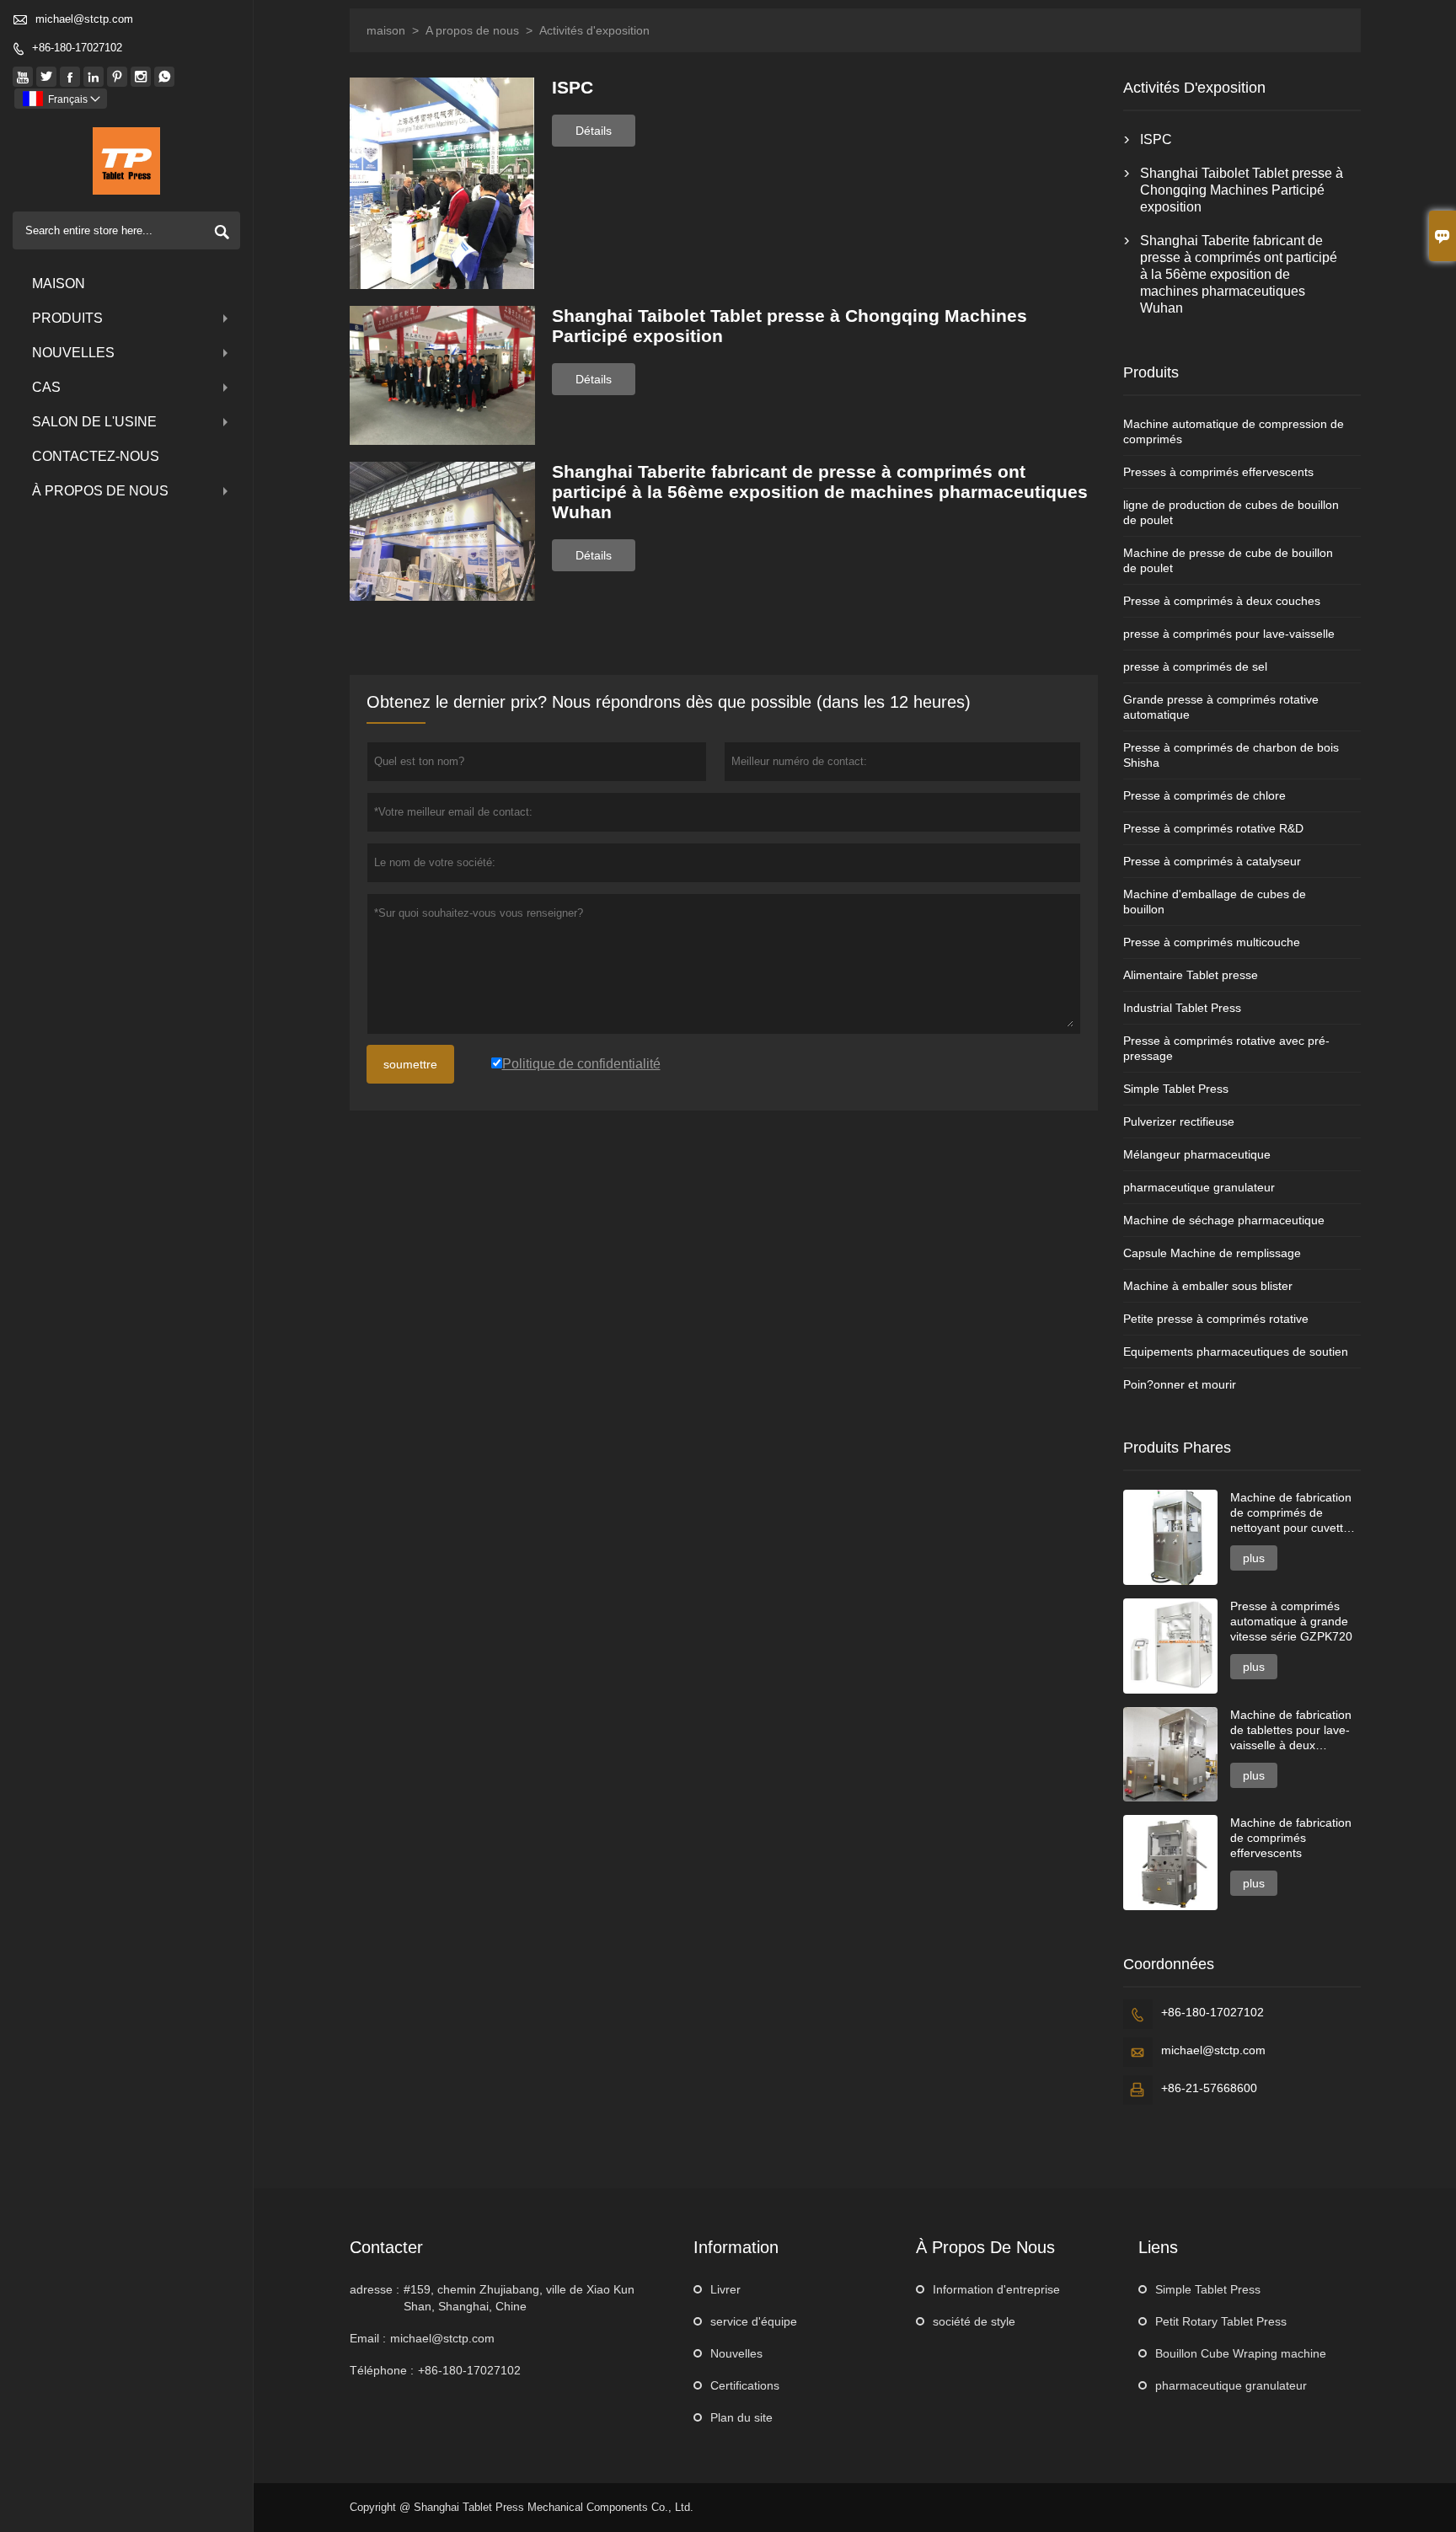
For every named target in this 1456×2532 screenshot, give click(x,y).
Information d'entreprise (996, 2289)
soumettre (410, 1064)
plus (1254, 1558)
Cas (46, 387)
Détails (594, 131)
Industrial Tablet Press (1182, 1008)
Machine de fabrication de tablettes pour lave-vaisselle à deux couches (1291, 1730)
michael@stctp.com (84, 19)
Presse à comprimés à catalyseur (1212, 861)
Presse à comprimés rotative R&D (1213, 828)
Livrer (725, 2289)
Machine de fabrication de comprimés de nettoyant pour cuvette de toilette (1291, 1513)
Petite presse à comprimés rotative (1216, 1319)
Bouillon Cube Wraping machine (1241, 2353)
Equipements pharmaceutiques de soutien (1236, 1352)
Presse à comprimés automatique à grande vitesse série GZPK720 (1291, 1621)
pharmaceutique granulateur (1199, 1187)
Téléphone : (382, 2370)
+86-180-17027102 (77, 48)
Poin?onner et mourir (1180, 1384)
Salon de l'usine (94, 422)
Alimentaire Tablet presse (1191, 975)
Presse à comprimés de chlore (1204, 795)
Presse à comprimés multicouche (1212, 942)
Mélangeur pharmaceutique (1197, 1154)
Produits (67, 318)
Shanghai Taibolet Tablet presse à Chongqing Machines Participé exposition (1242, 190)
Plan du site (741, 2417)
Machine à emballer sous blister (1208, 1286)
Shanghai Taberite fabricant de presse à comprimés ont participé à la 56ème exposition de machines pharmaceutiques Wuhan (1239, 274)
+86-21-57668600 (1209, 2088)
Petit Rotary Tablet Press (1221, 2321)
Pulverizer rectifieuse (1179, 1121)
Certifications (745, 2385)
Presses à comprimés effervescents (1218, 472)
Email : (368, 2338)
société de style (974, 2321)
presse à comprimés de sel (1195, 666)
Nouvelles (73, 353)
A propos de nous (472, 30)
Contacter (386, 2247)
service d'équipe (754, 2321)
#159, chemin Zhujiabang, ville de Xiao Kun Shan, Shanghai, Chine (519, 2298)
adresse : (375, 2289)
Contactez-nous (96, 456)
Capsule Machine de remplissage (1212, 1253)
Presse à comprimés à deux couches (1222, 601)
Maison (59, 284)
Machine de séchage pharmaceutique (1224, 1220)
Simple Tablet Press (1176, 1089)
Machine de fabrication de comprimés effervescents (1291, 1838)
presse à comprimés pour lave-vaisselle (1229, 634)
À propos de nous (100, 491)
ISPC (1156, 139)
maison (386, 30)
